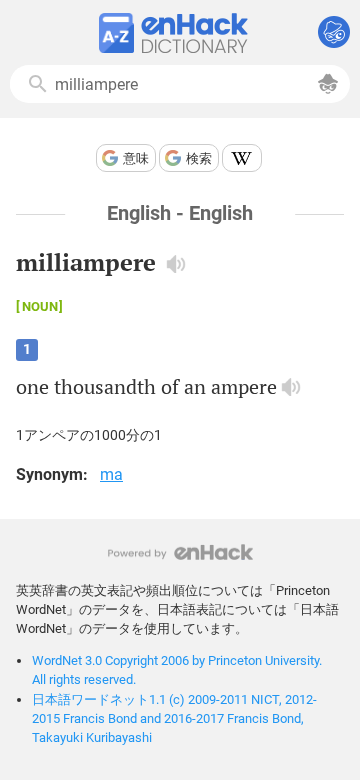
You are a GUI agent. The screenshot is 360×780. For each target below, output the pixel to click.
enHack (180, 552)
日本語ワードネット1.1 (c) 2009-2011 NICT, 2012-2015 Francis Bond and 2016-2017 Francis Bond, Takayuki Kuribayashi (174, 718)
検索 (199, 158)
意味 (136, 158)
